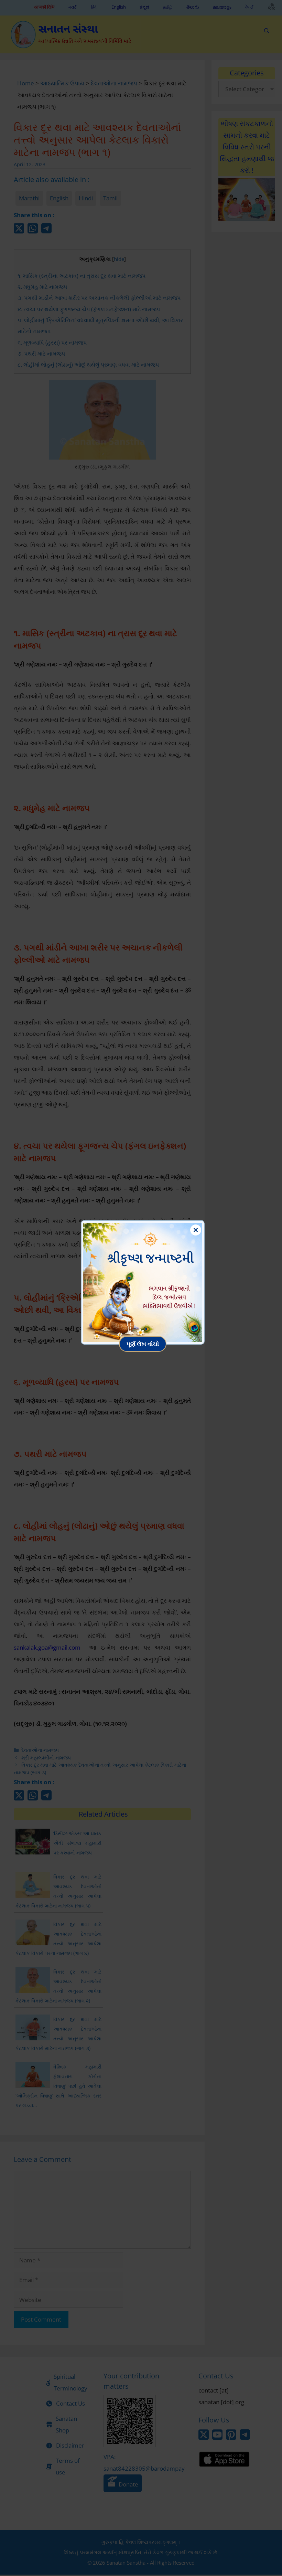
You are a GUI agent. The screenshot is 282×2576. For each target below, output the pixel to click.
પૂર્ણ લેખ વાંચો (143, 1344)
